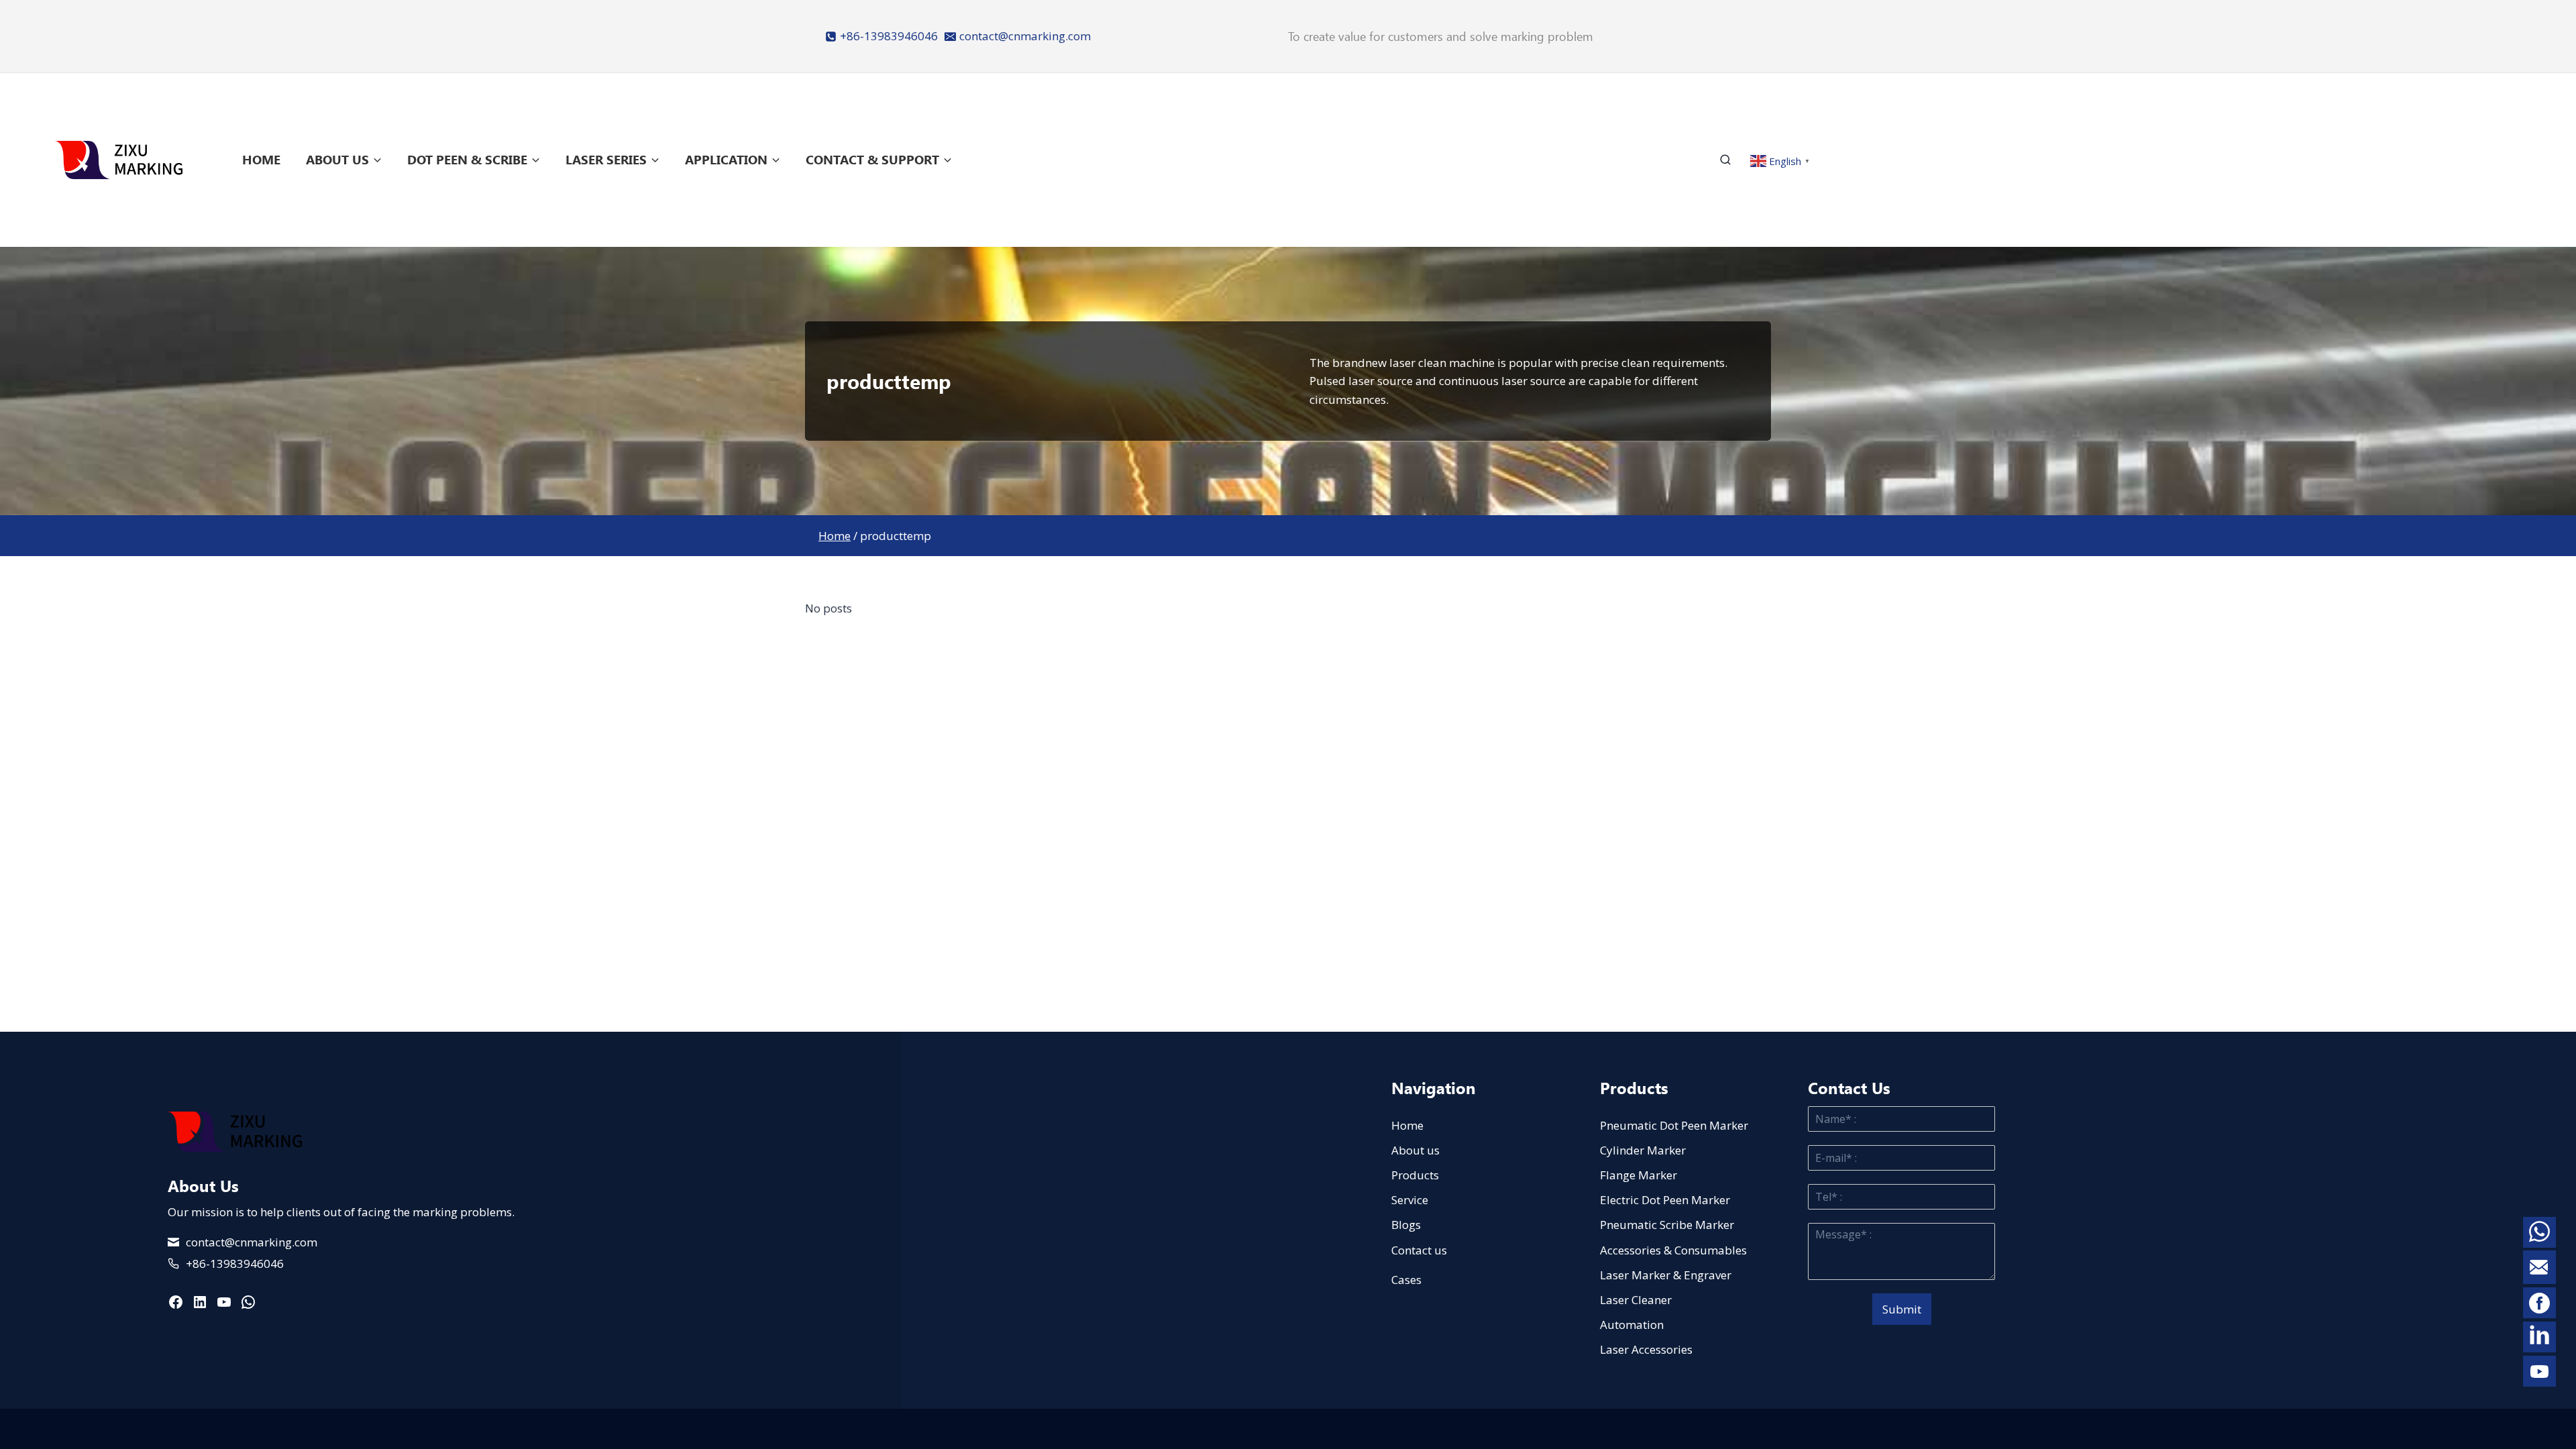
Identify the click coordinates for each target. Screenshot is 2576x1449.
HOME (261, 159)
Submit (1902, 1309)
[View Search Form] (1731, 160)
